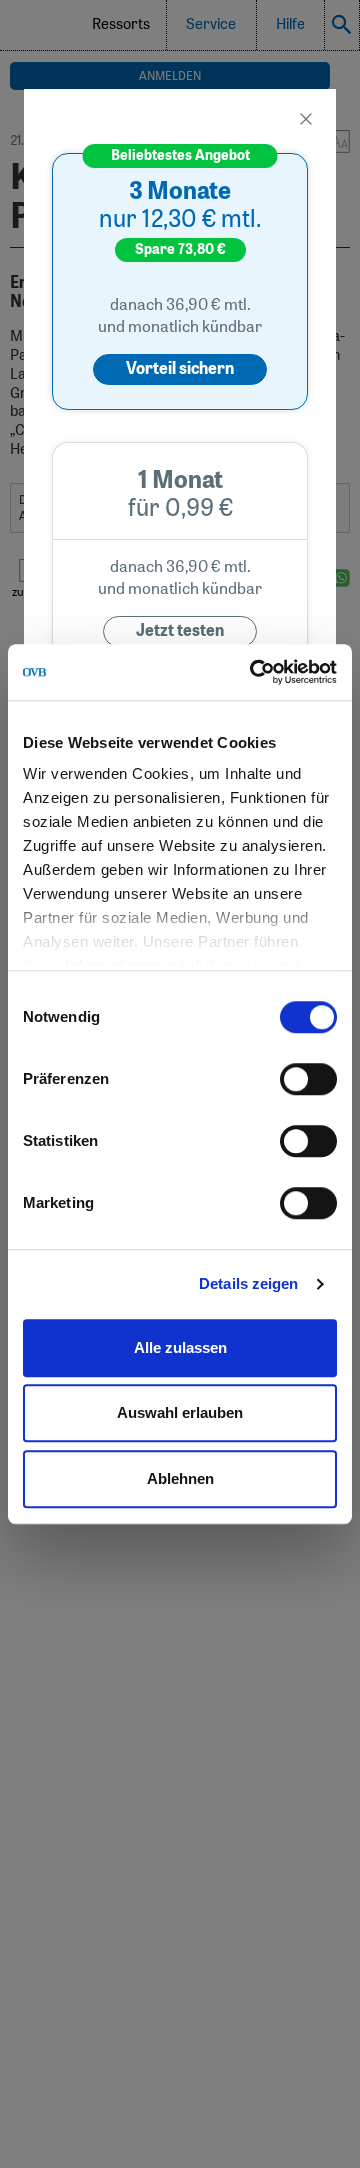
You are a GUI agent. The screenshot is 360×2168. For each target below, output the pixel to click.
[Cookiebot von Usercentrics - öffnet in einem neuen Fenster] (254, 672)
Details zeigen (248, 1283)
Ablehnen (180, 1478)
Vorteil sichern (180, 369)
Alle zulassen (180, 1347)
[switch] (308, 1079)
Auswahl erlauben (180, 1412)
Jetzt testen (180, 631)
